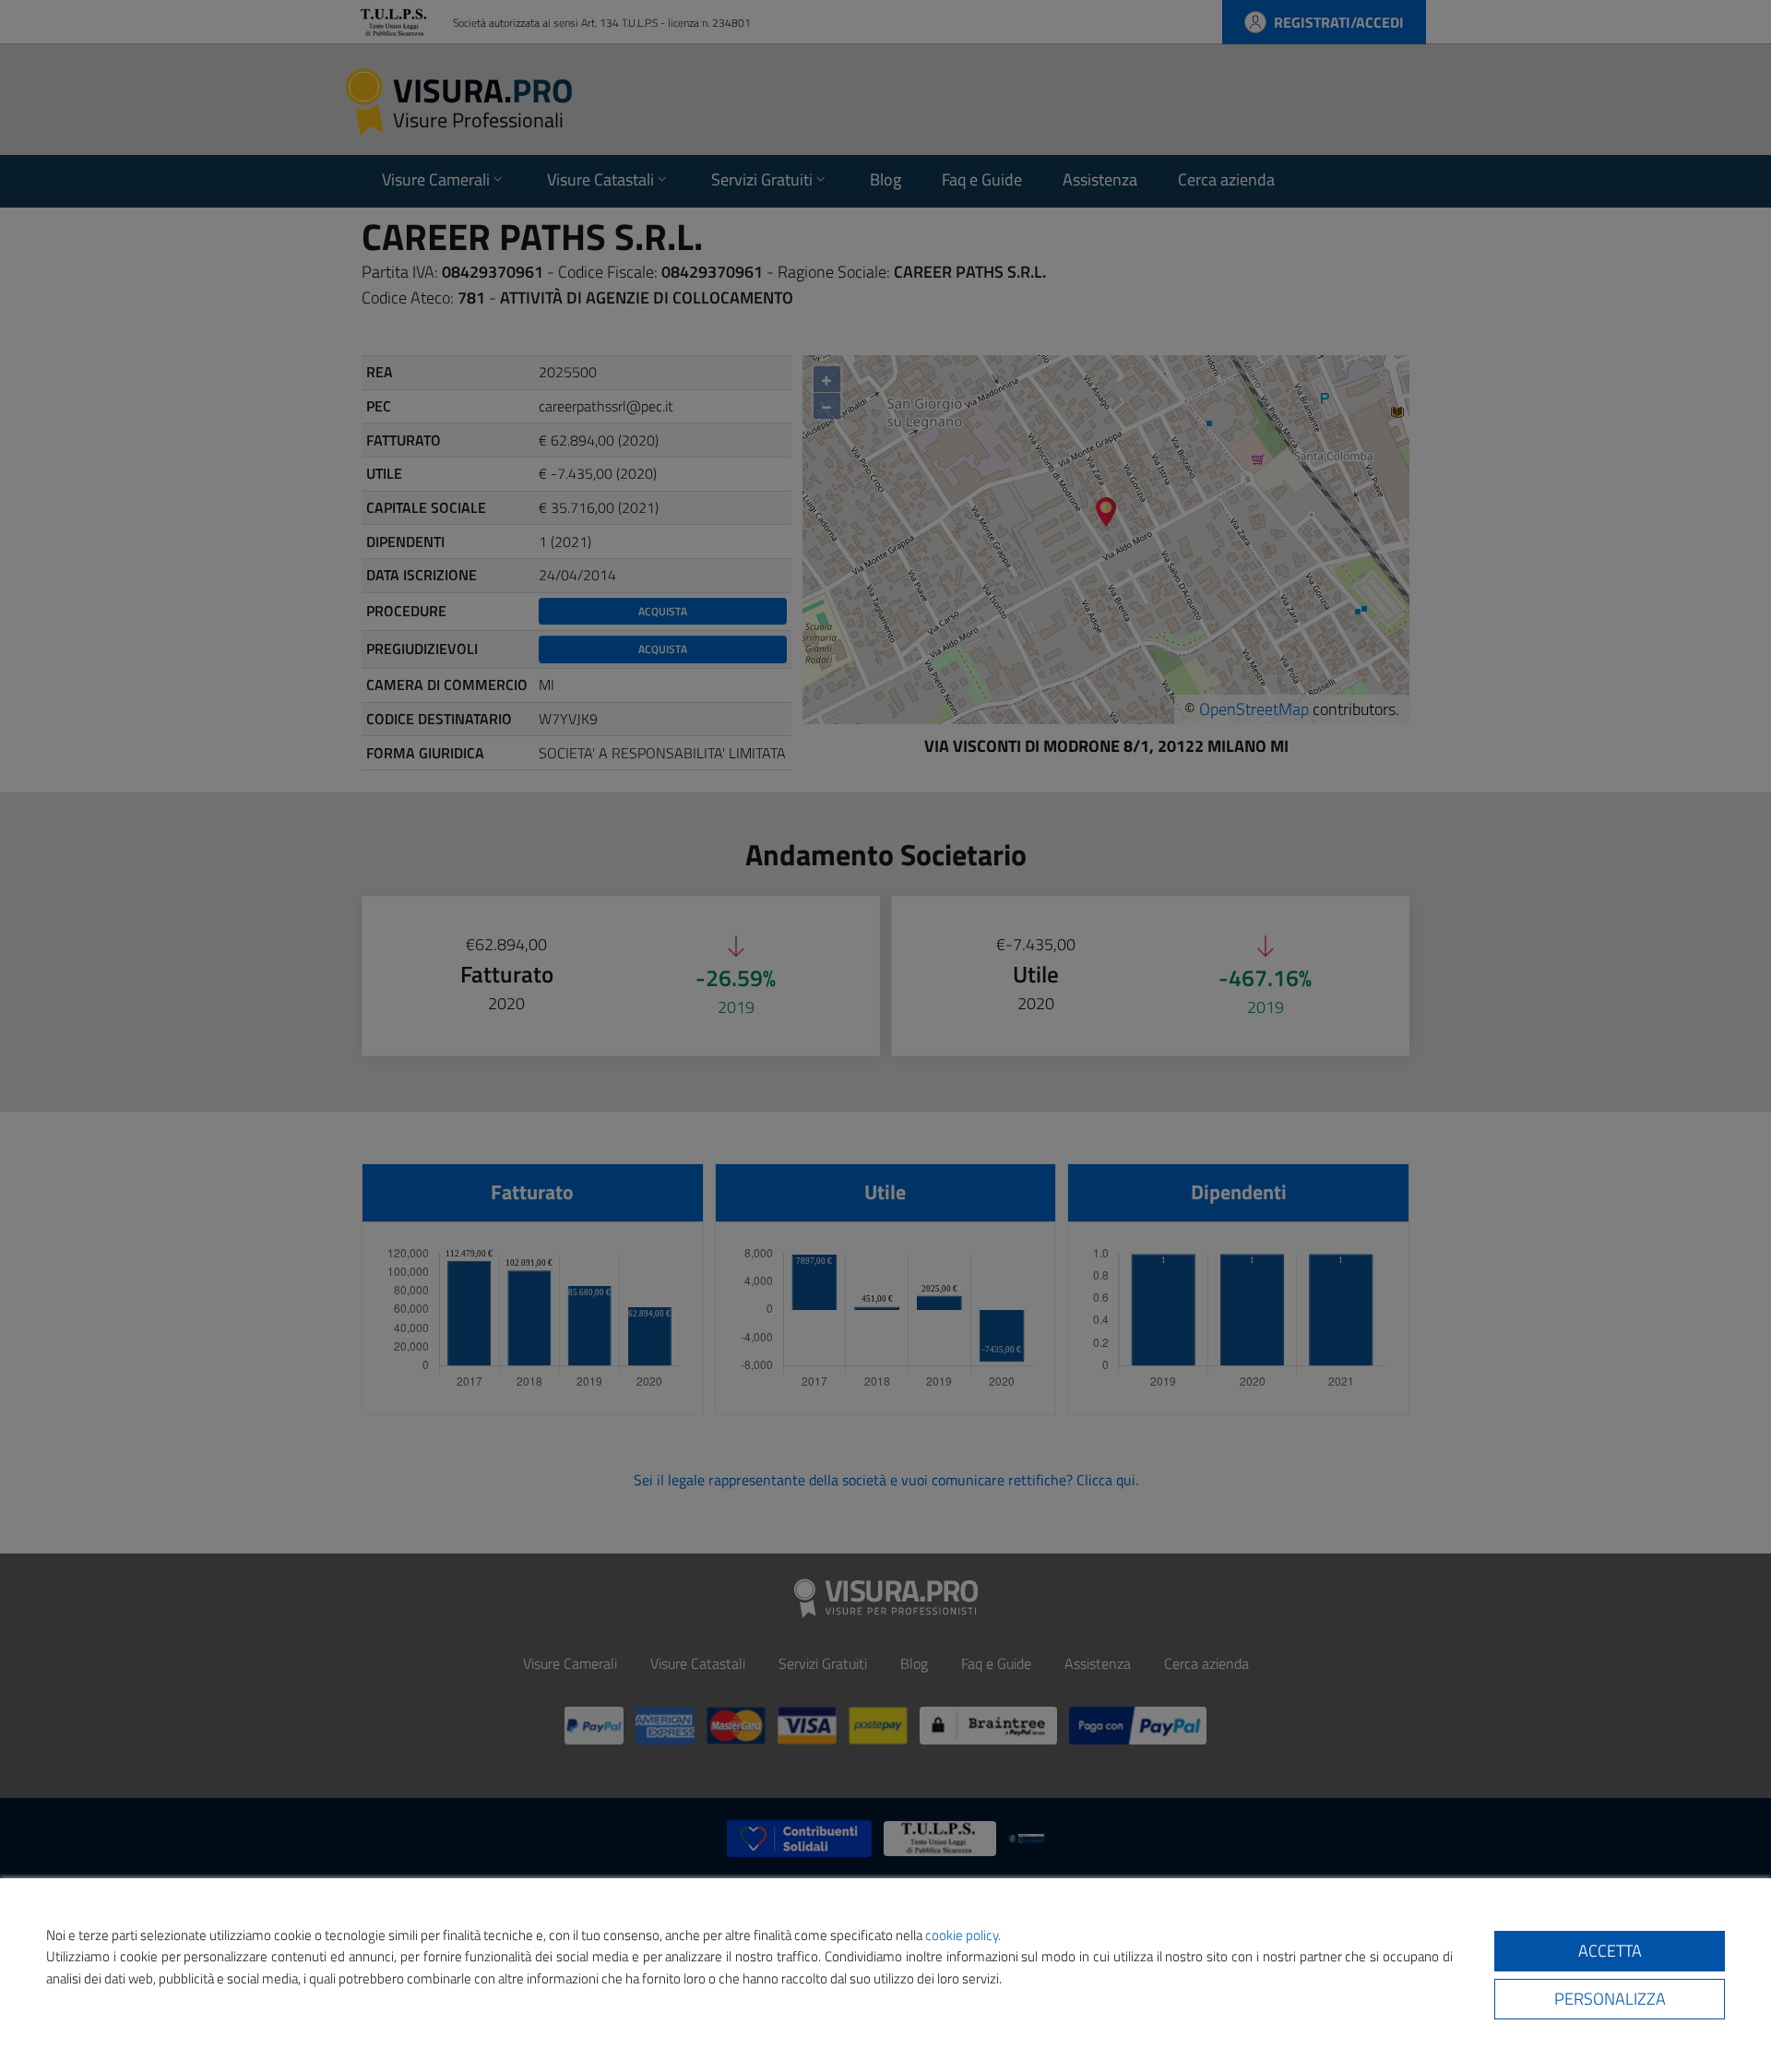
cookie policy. (963, 1935)
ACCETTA (1610, 1951)
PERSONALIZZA (1610, 1999)
